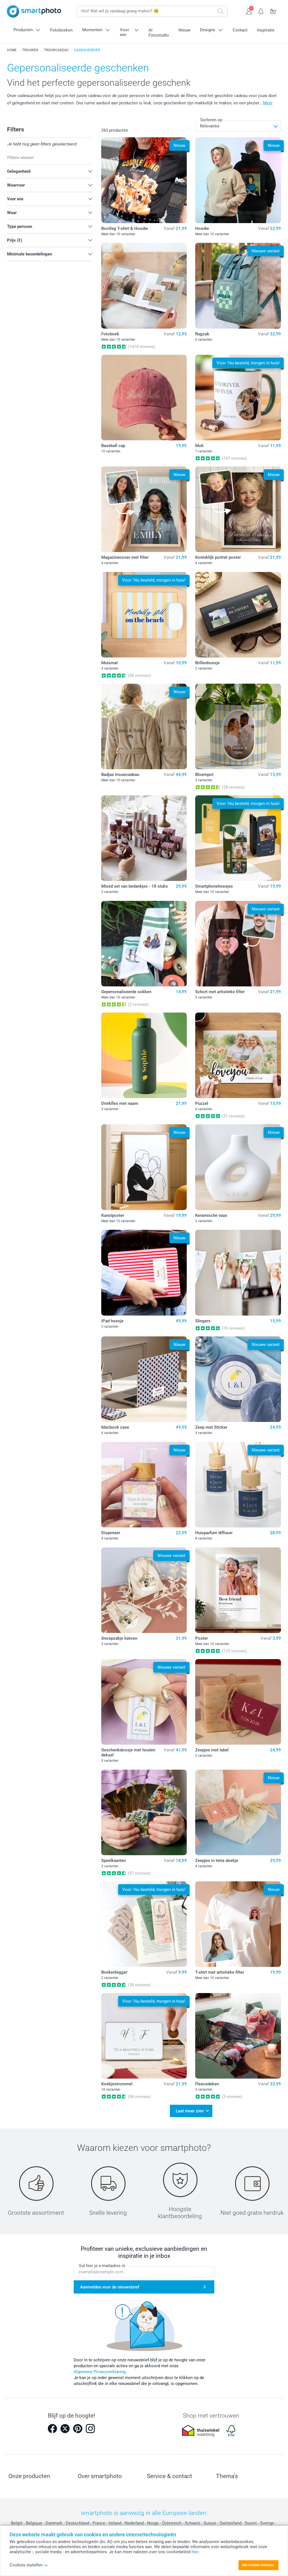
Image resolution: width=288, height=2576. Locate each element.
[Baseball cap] (144, 398)
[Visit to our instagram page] (90, 2429)
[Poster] (238, 1590)
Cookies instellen (26, 2565)
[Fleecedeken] (238, 2036)
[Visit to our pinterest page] (78, 2429)
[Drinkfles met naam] (144, 1055)
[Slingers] (238, 1273)
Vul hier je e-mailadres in (102, 2266)
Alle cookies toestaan (258, 2565)
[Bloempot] (238, 727)
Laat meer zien (190, 2111)
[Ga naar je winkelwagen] (273, 11)
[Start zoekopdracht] (220, 11)
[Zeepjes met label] (238, 1702)
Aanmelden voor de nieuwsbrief (110, 2287)
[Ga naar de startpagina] (34, 11)
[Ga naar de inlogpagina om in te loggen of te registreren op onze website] (249, 11)
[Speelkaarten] (144, 1813)
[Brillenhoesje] (238, 615)
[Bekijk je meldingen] (261, 11)
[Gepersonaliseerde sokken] (144, 944)
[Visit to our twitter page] (65, 2429)
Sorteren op (211, 120)
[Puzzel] (238, 1055)
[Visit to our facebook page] (52, 2429)
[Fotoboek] (144, 286)
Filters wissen (20, 158)
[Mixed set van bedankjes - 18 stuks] (144, 838)
